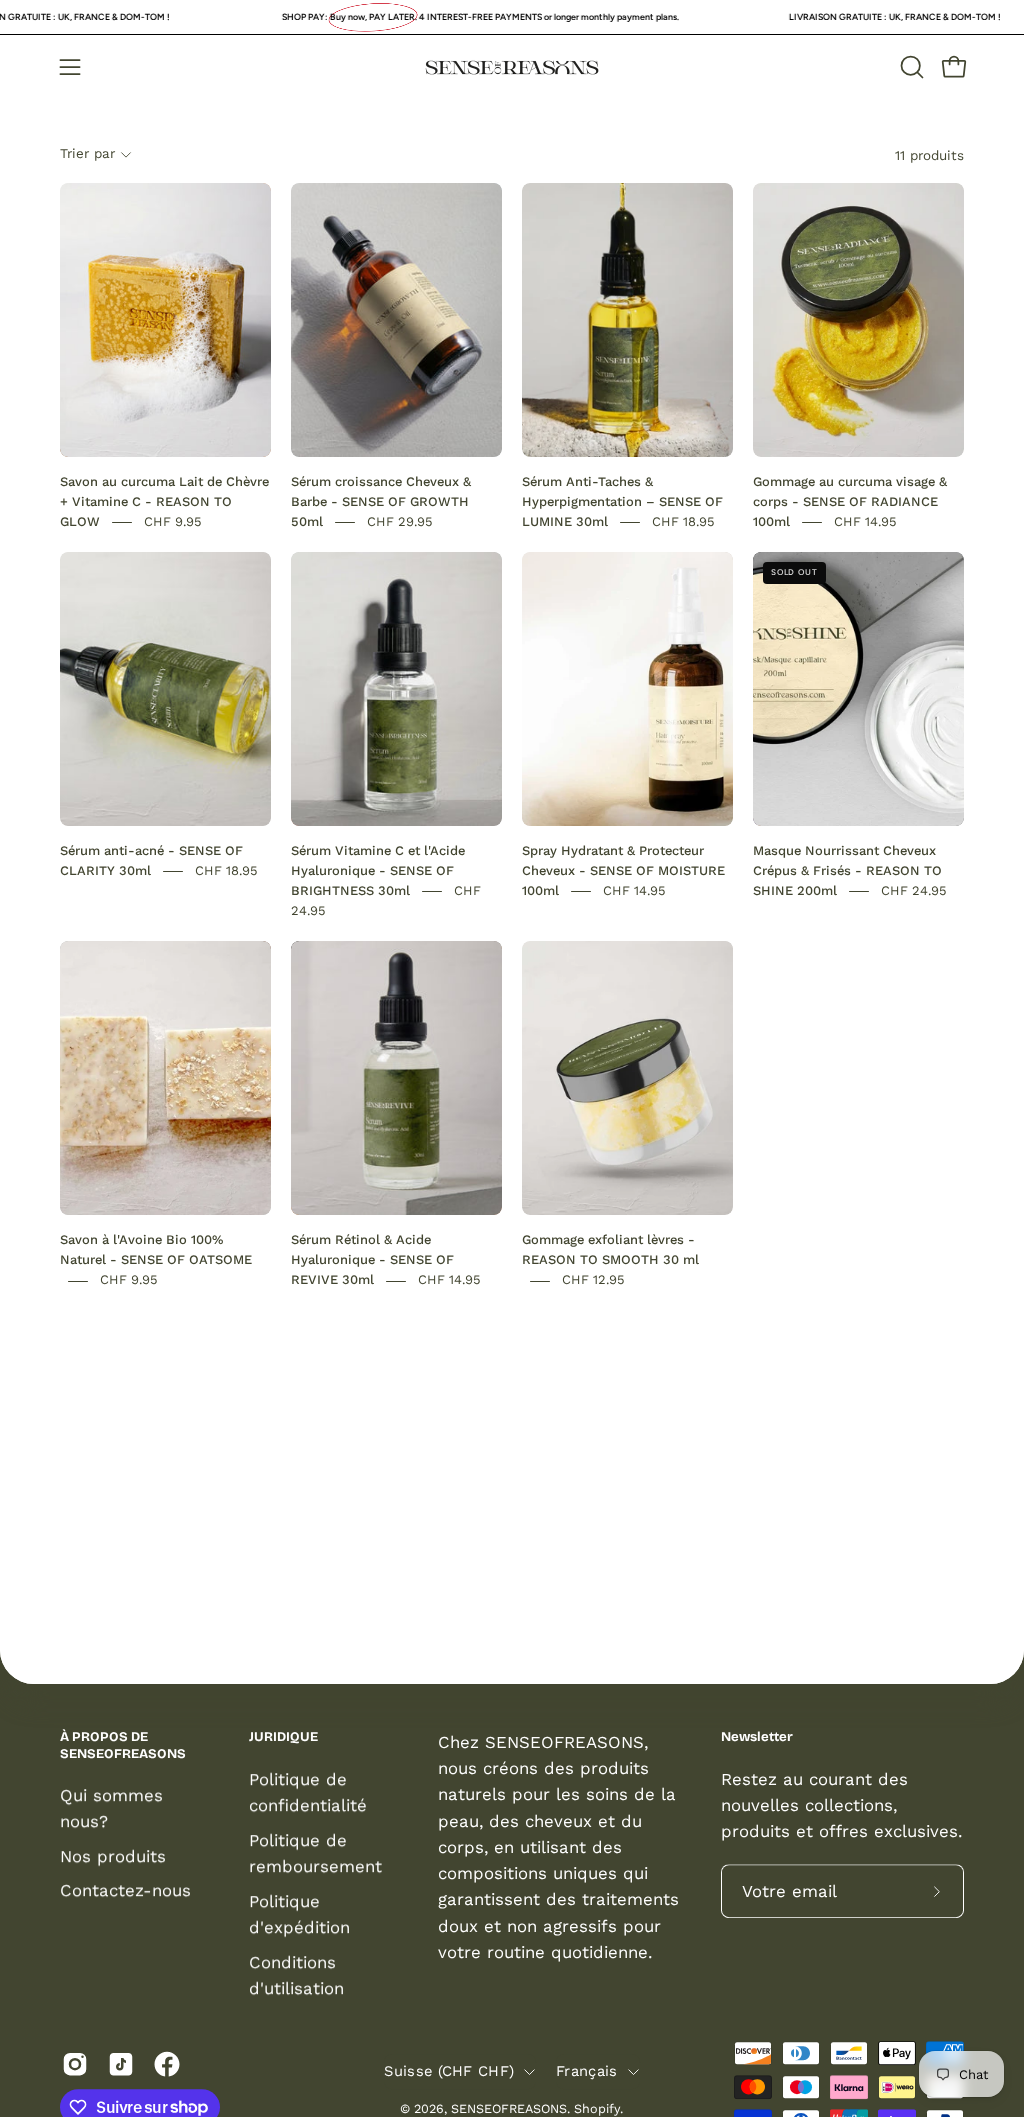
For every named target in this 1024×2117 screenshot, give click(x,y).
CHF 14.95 (865, 521)
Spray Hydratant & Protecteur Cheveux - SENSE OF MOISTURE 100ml (623, 870)
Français (586, 2071)
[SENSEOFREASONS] (512, 67)
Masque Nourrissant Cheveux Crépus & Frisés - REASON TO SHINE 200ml (847, 870)
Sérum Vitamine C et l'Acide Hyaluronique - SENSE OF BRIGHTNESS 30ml (378, 870)
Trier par (87, 153)
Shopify (597, 2108)
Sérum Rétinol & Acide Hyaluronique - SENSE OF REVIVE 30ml (372, 1260)
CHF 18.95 (683, 521)
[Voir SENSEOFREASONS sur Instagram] (75, 2064)
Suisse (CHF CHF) (449, 2071)
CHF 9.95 (173, 521)
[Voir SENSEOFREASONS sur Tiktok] (121, 2064)
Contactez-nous (125, 1891)
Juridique (283, 1737)
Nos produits (113, 1856)
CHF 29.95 (400, 521)
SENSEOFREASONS (509, 2108)
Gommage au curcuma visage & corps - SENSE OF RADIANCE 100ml (850, 501)
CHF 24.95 (914, 890)
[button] (910, 67)
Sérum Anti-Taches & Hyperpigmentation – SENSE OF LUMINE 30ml (622, 501)
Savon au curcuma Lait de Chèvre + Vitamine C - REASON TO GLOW (164, 501)
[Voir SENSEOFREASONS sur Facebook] (167, 2064)
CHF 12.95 (593, 1280)
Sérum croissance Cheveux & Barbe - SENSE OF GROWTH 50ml (381, 501)
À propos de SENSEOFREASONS (123, 1745)
